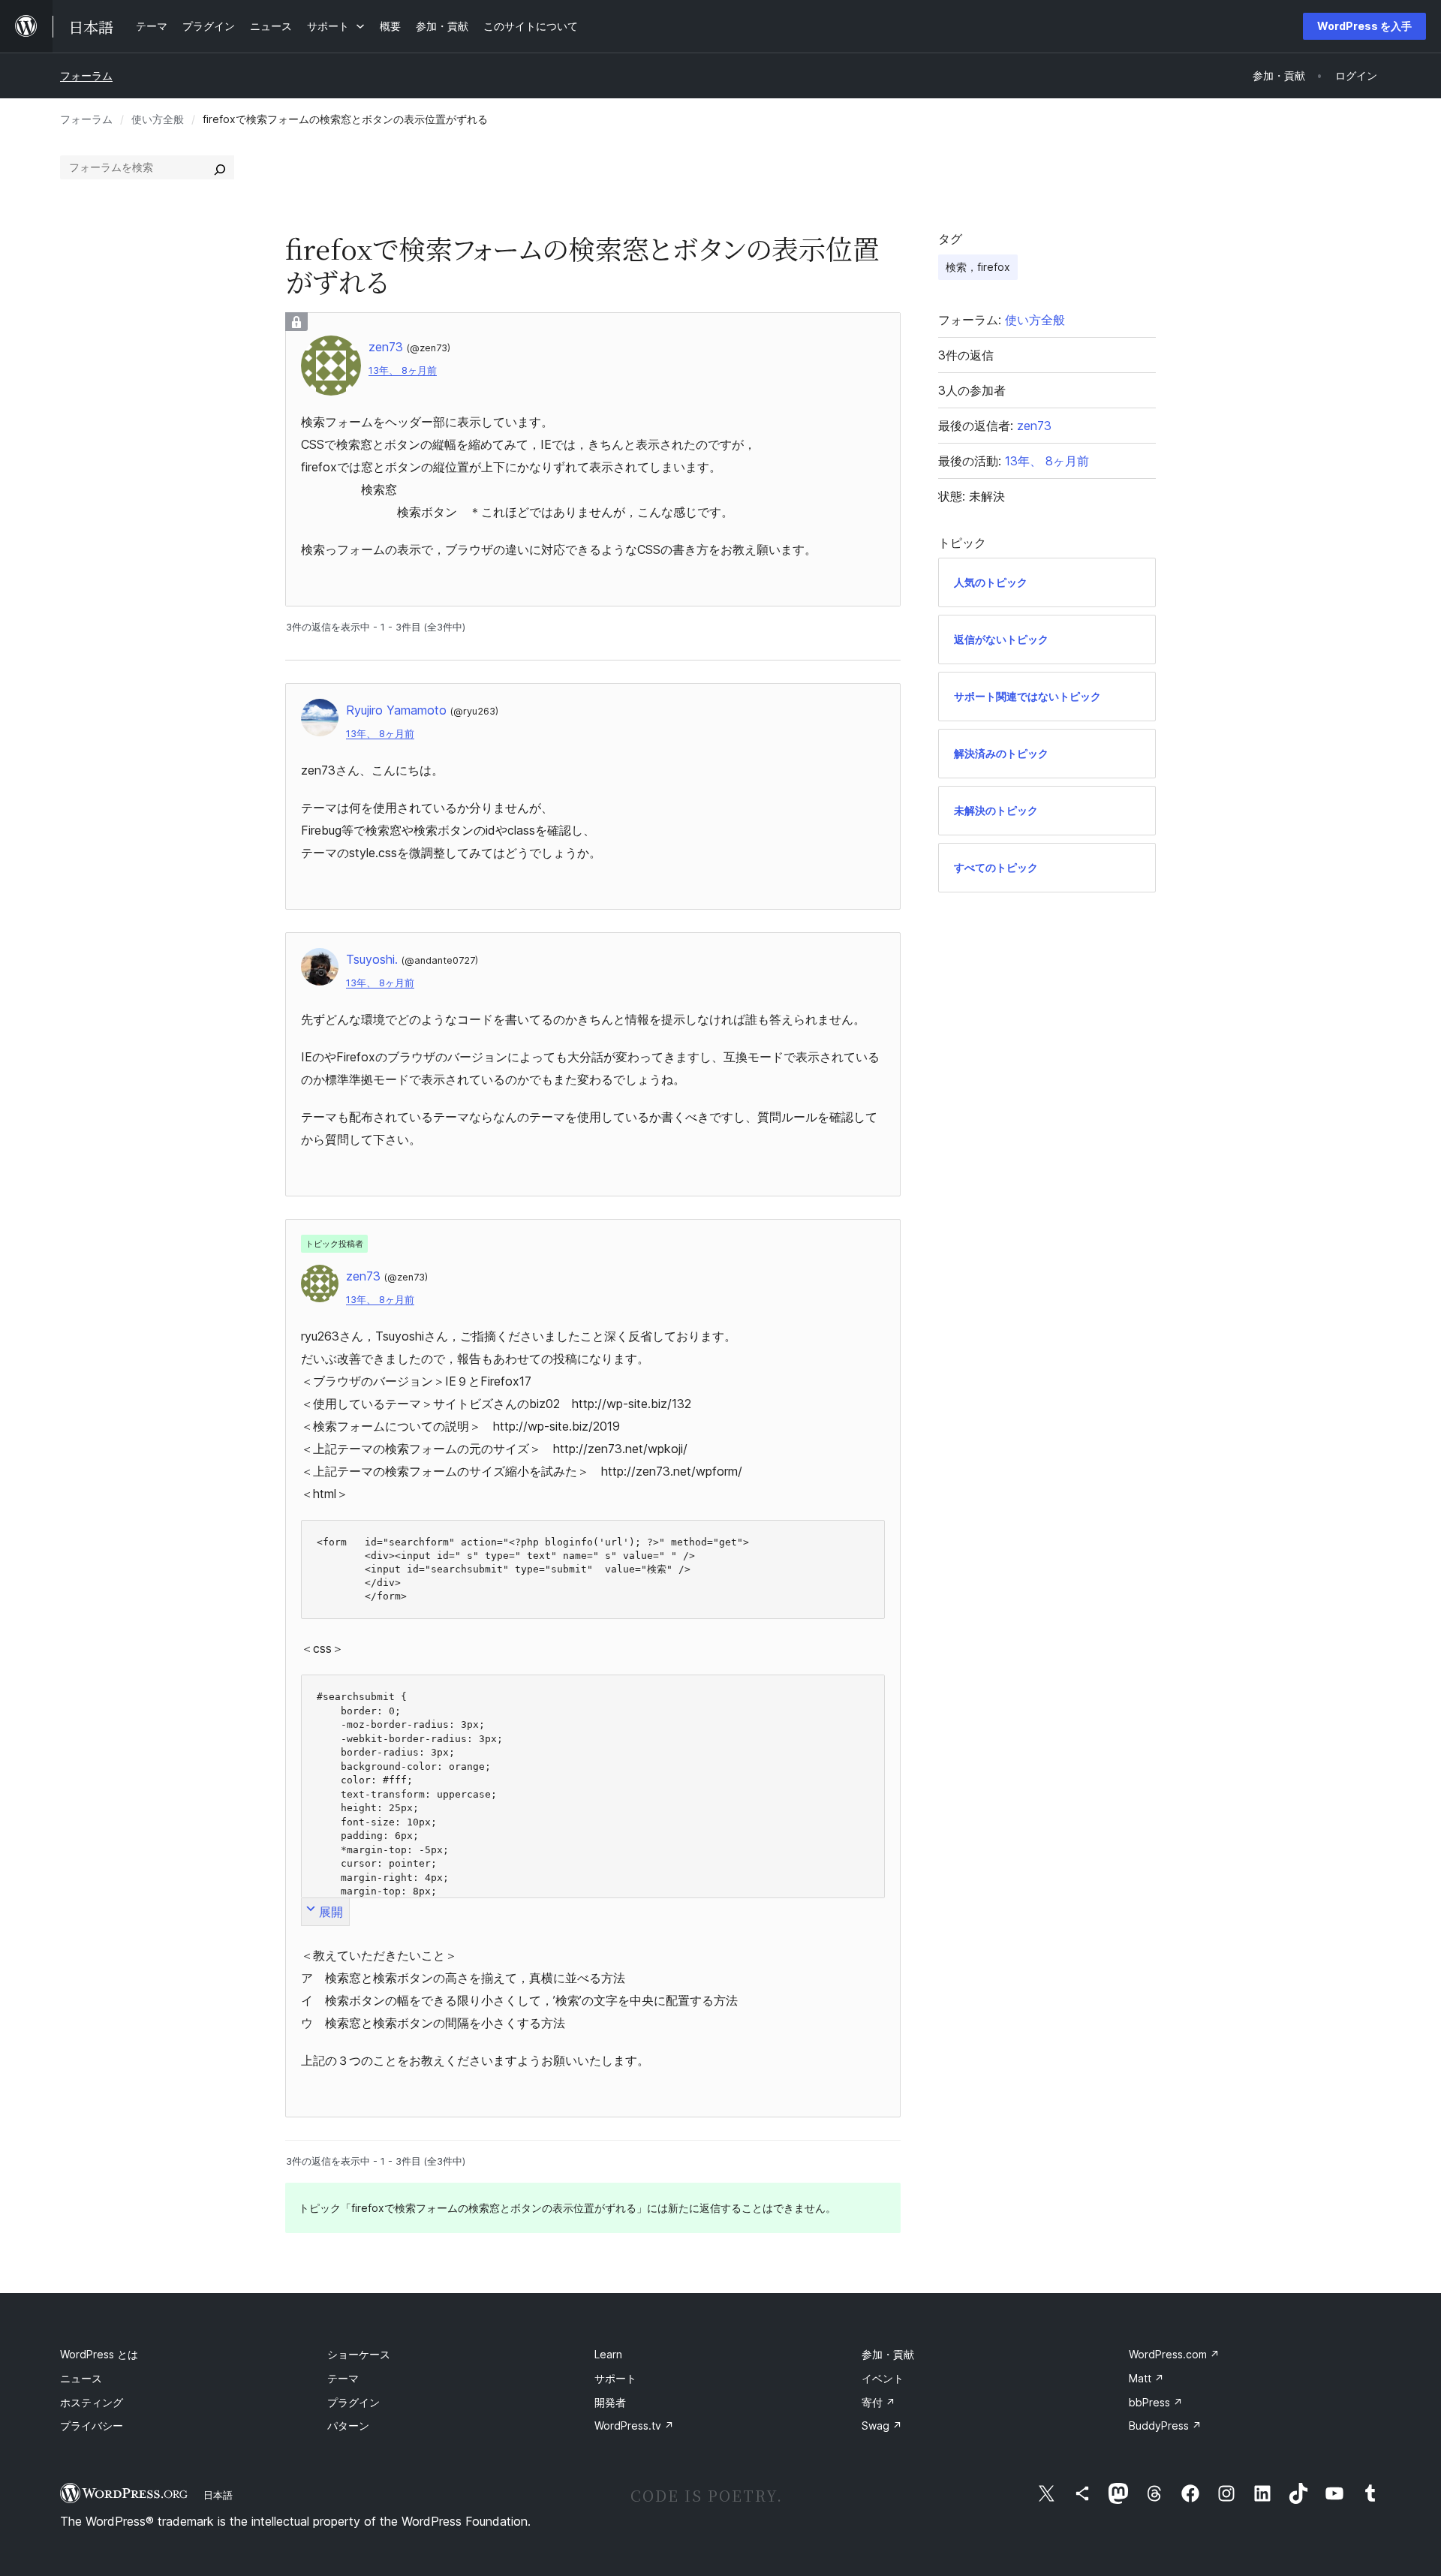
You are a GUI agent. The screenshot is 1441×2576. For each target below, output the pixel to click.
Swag (882, 2426)
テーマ (343, 2378)
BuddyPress (1165, 2426)
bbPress (1156, 2402)
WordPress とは (99, 2354)
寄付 (878, 2402)
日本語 (218, 2495)
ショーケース (359, 2354)
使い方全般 (158, 119)
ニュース (81, 2378)
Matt (1146, 2378)
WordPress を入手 (1364, 26)
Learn (608, 2354)
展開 (331, 1912)
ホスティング (92, 2402)
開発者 (610, 2402)
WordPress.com (1174, 2354)
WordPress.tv (634, 2426)
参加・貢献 (888, 2354)
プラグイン (353, 2402)
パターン (348, 2426)
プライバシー (92, 2426)
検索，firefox (978, 267)
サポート (615, 2378)
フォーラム (86, 75)
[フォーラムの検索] (220, 167)
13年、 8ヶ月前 (403, 370)
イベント (883, 2378)
